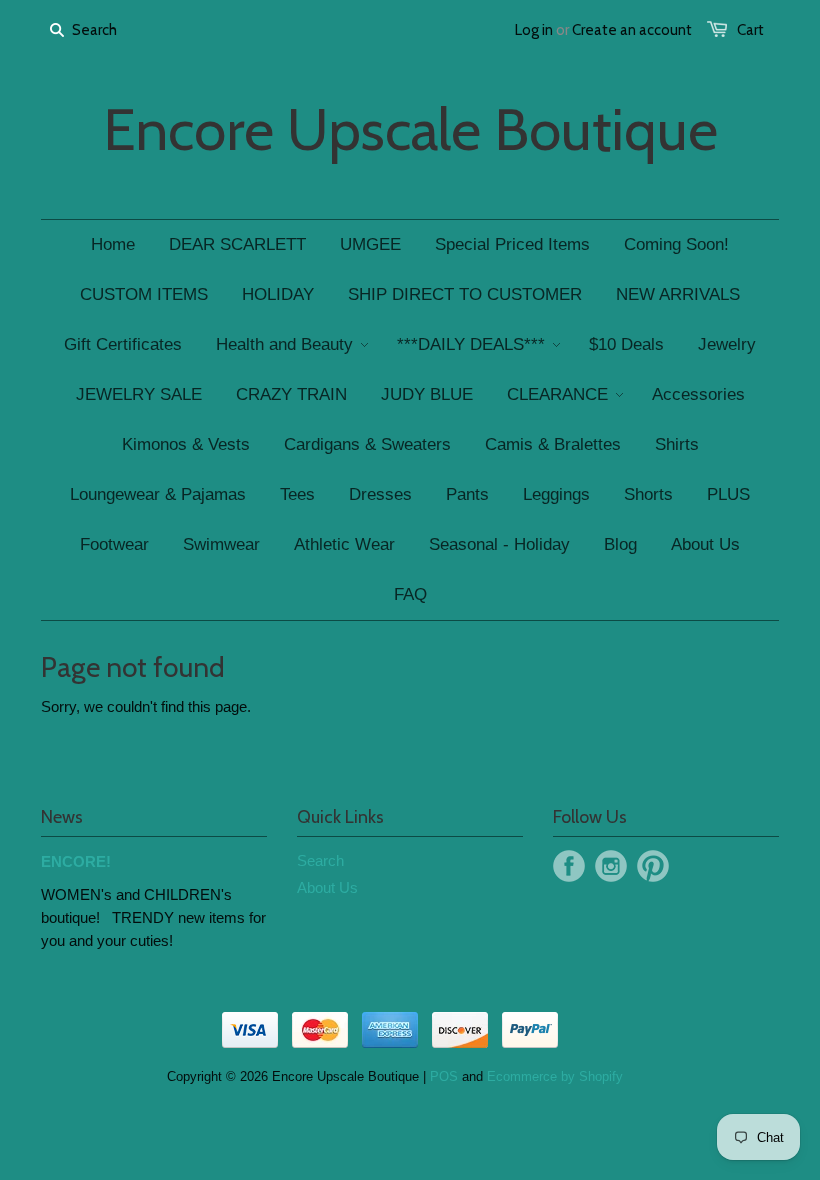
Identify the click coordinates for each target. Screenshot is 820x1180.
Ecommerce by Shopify (555, 1076)
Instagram (611, 866)
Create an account (632, 30)
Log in (534, 30)
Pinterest (653, 866)
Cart (750, 30)
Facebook (569, 866)
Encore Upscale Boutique (410, 130)
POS (444, 1076)
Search (320, 860)
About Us (327, 887)
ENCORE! (76, 861)
